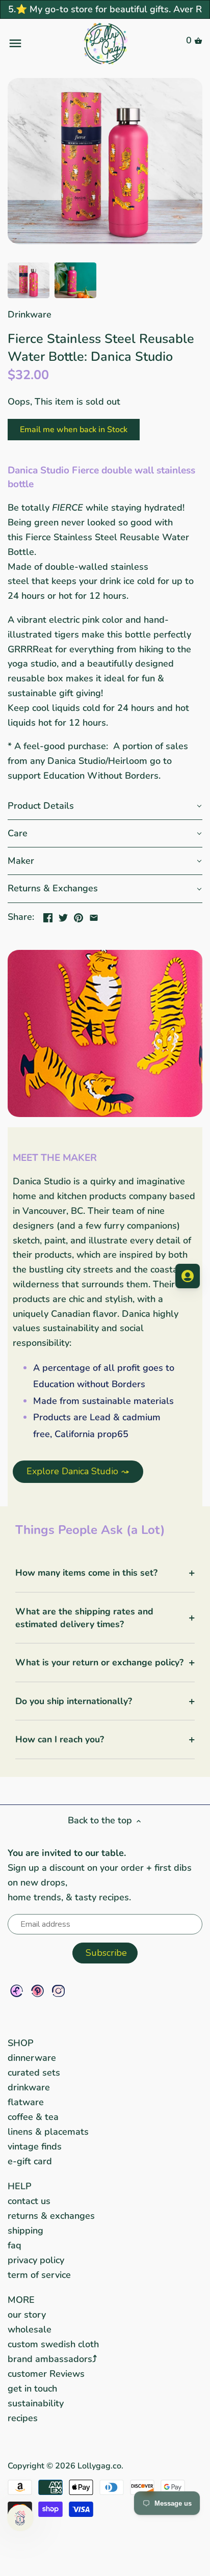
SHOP (21, 2043)
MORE (21, 2300)
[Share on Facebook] (48, 916)
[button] (105, 806)
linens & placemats (48, 2132)
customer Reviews (46, 2374)
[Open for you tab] (188, 1276)
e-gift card (30, 2161)
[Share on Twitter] (63, 916)
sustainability (36, 2403)
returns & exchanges (51, 2216)
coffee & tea (33, 2117)
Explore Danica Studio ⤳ (78, 1471)
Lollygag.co (99, 2466)
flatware (26, 2102)
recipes (23, 2418)
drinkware (29, 2087)
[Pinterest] (37, 1991)
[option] (29, 280)
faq (15, 2245)
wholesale (30, 2329)
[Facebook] (17, 1991)
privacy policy (36, 2260)
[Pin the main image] (78, 916)
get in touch (32, 2388)
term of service (39, 2275)
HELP (20, 2186)
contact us (29, 2201)
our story (27, 2315)
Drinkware (30, 314)
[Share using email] (94, 916)
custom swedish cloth (53, 2344)
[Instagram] (58, 1991)
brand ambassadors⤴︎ (52, 2359)
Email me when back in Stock (74, 430)
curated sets (34, 2073)
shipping (25, 2230)
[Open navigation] (40, 43)
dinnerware (32, 2058)
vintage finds (35, 2146)
